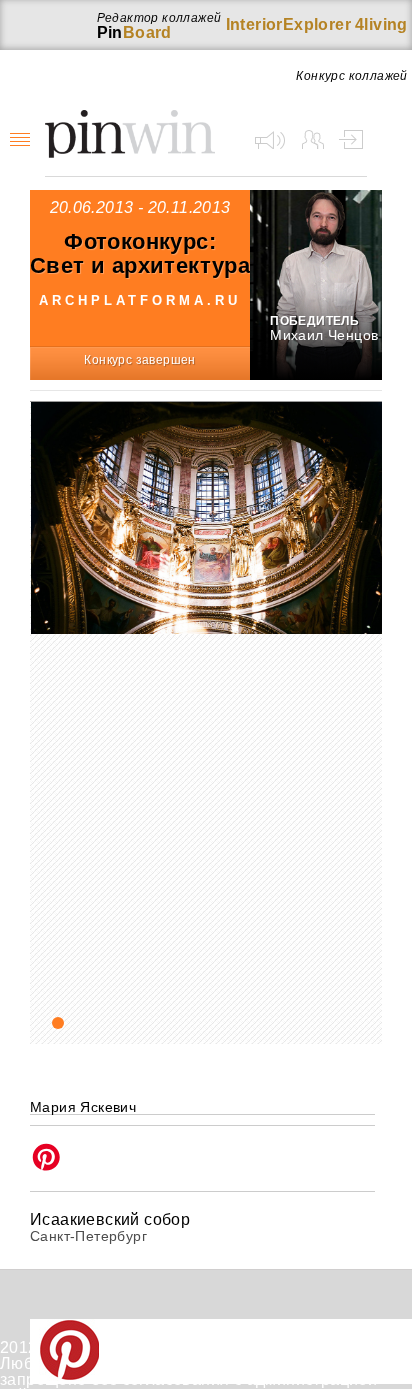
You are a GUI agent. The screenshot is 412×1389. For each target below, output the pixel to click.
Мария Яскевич (83, 1107)
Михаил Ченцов (324, 335)
